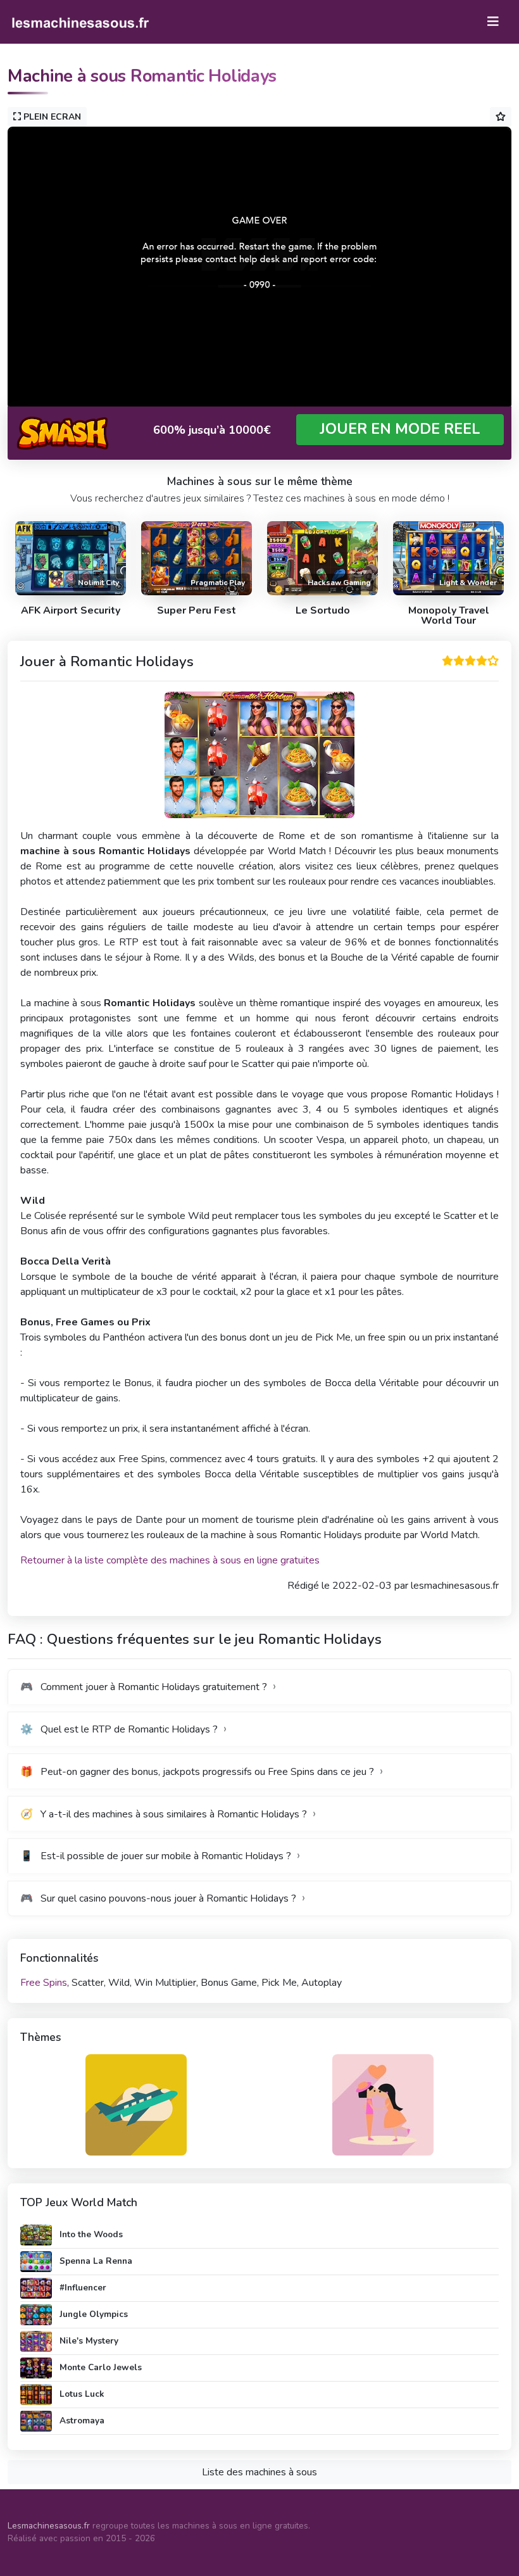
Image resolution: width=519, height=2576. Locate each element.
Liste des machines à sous (259, 2472)
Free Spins (44, 1983)
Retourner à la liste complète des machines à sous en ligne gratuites (170, 1560)
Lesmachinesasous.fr (49, 2526)
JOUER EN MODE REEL (400, 429)
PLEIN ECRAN (51, 117)
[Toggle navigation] (493, 22)
